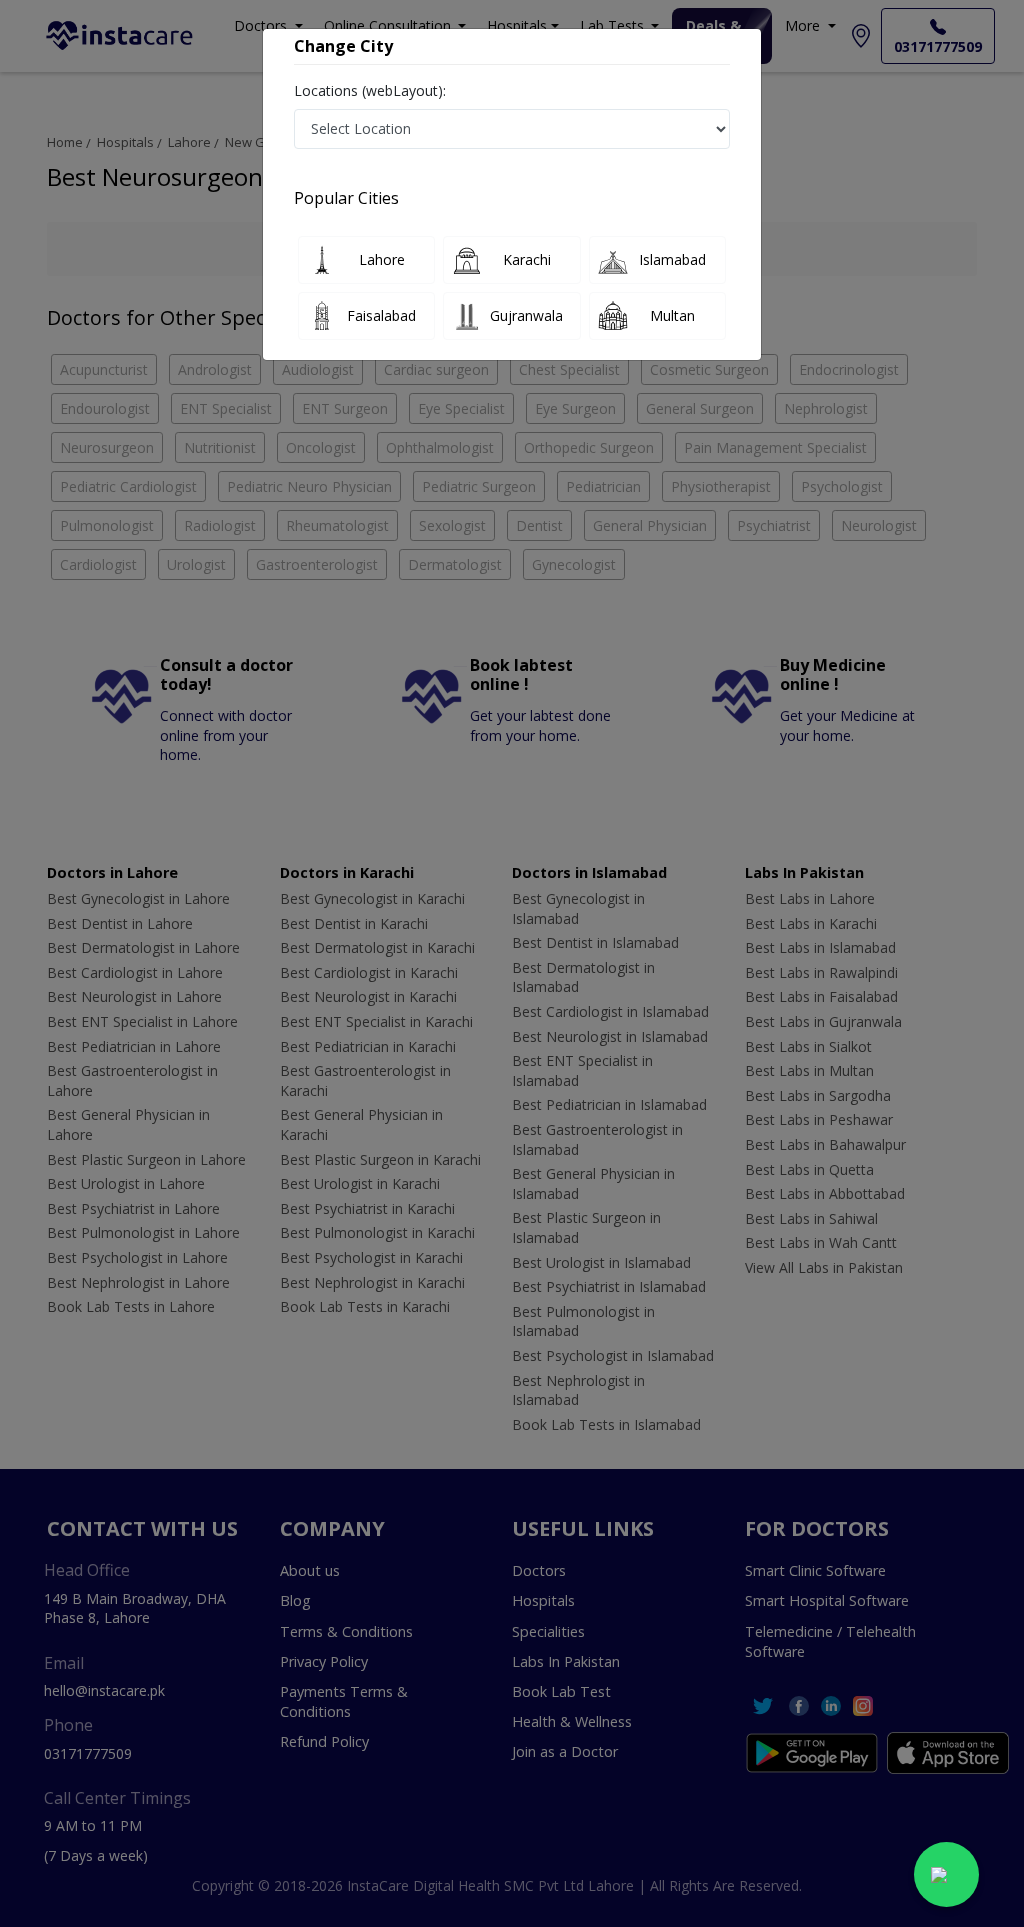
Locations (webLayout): (370, 90)
